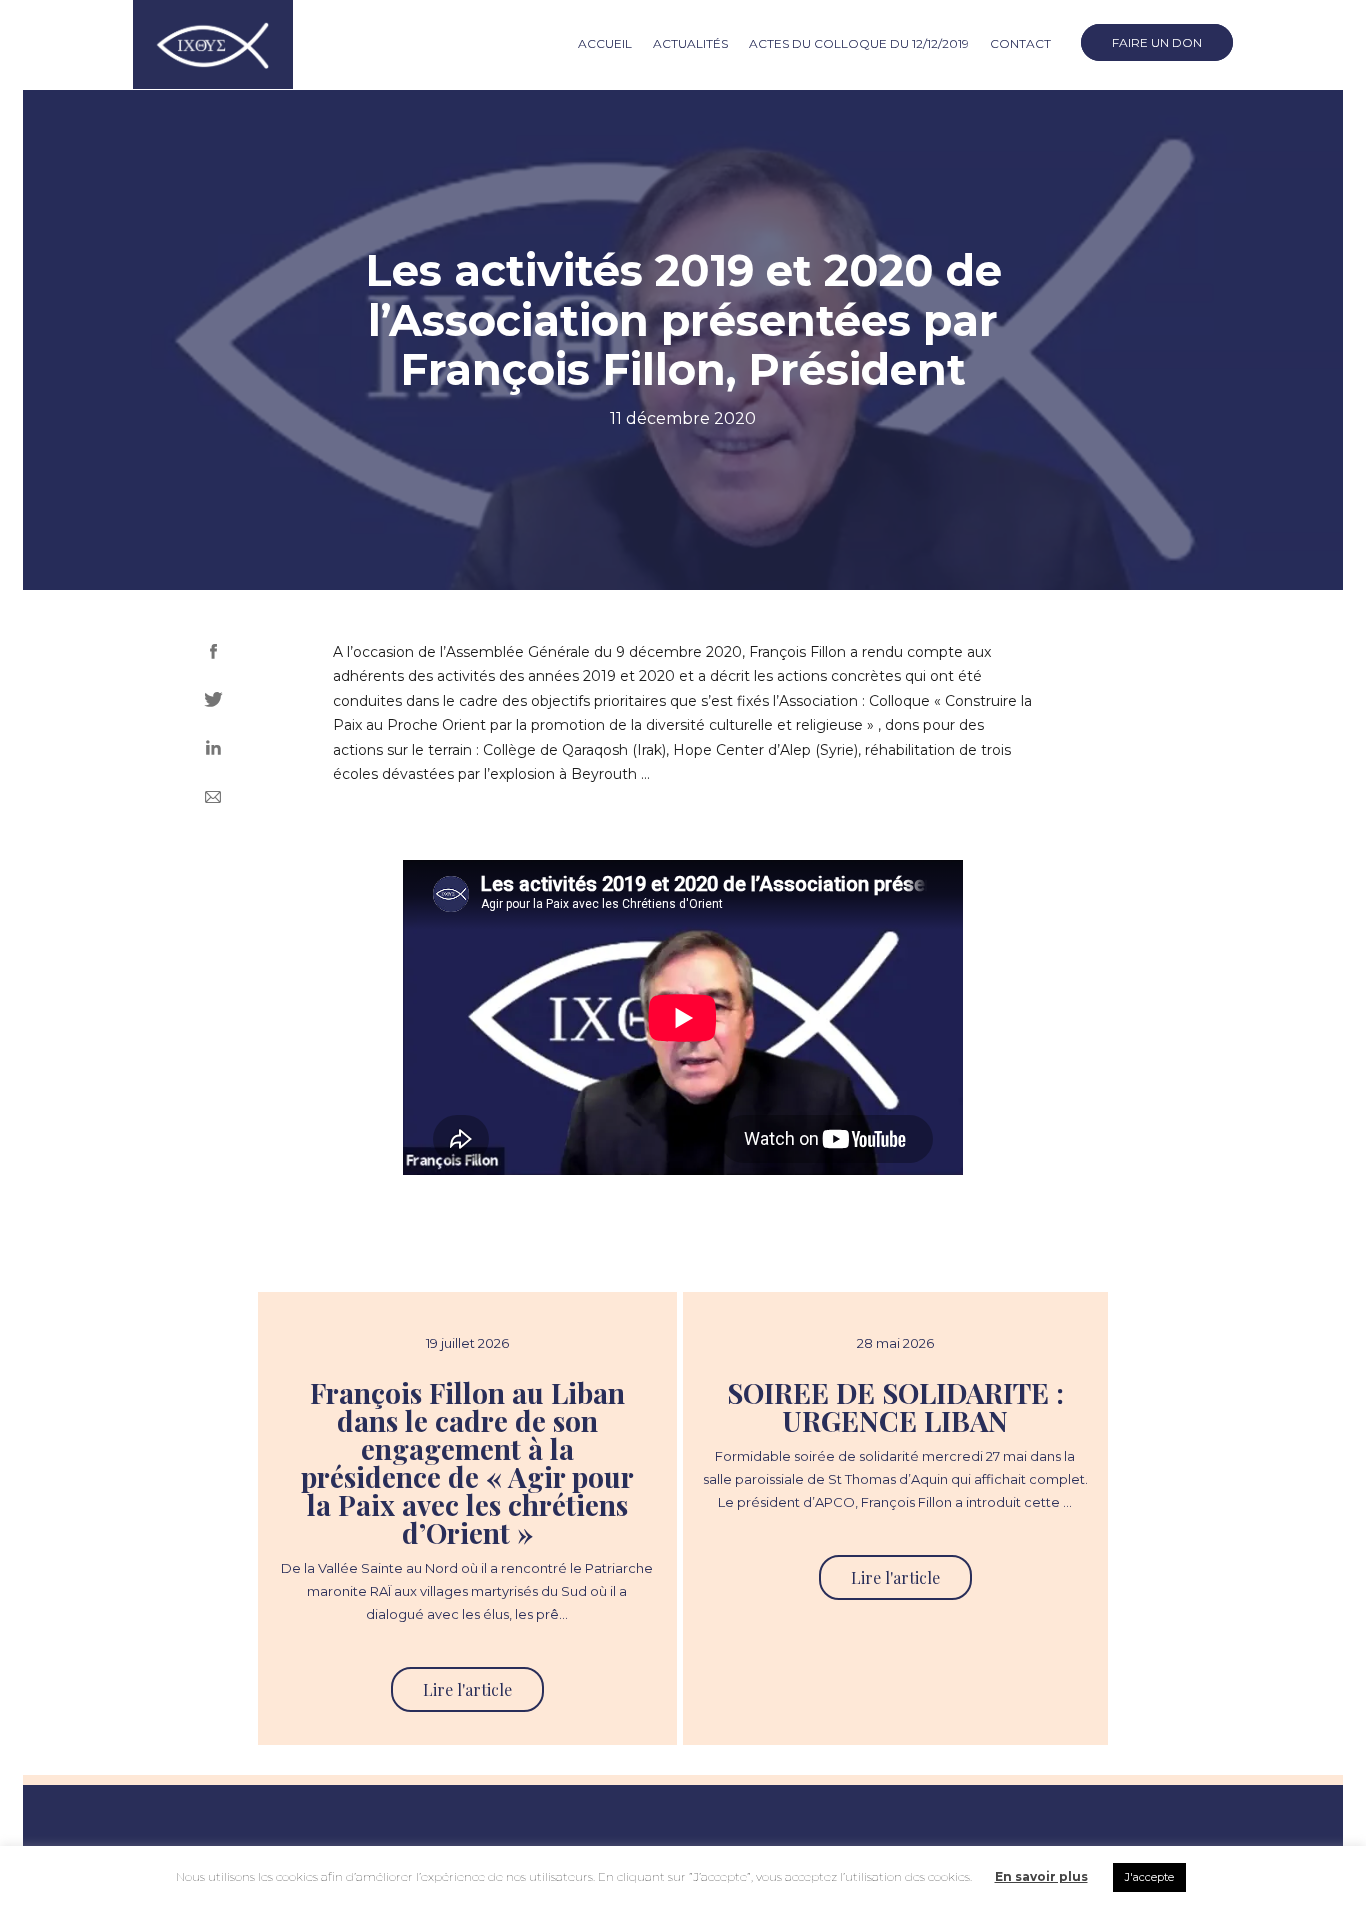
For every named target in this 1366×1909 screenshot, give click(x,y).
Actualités (690, 43)
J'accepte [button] (1149, 1877)
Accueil (605, 43)
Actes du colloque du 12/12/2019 (859, 43)
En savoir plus (1041, 1876)
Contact (1020, 43)
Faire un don (1157, 42)
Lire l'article (467, 1689)
